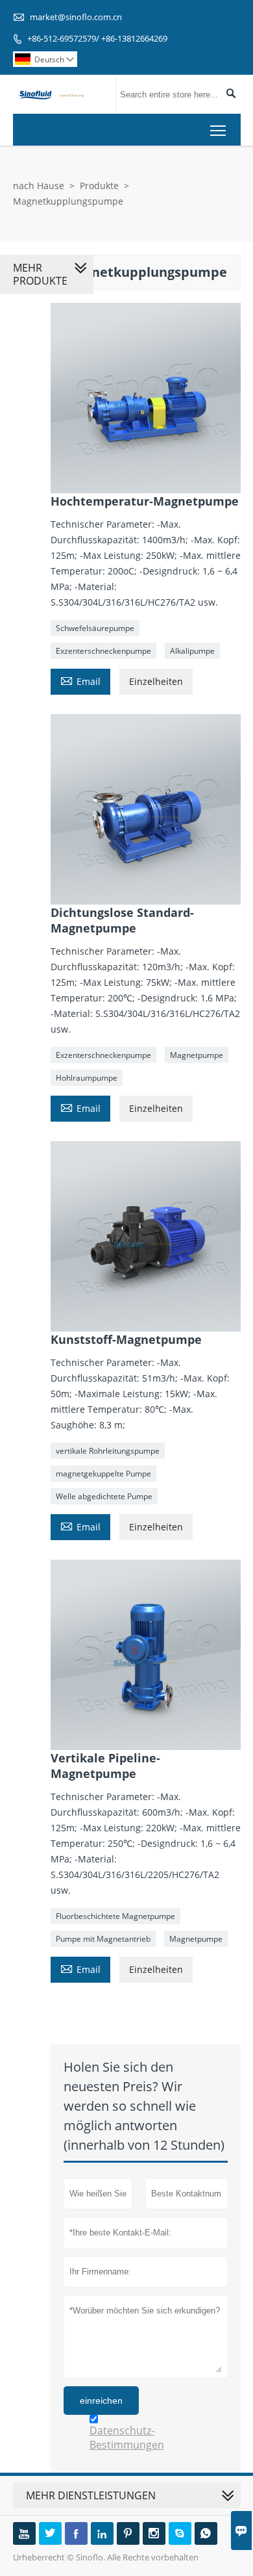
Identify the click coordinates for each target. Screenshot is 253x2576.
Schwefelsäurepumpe (95, 628)
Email (80, 680)
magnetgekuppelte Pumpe (103, 1474)
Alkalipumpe (192, 651)
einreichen (101, 2401)
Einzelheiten (156, 681)
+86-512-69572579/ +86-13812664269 (97, 38)
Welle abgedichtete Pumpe (104, 1496)
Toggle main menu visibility (218, 130)
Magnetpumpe (197, 1055)
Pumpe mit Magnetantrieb (103, 1939)
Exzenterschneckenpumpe (103, 651)
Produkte (99, 186)
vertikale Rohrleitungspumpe (108, 1451)
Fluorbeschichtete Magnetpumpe (115, 1916)
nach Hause (39, 186)
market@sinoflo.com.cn (76, 17)
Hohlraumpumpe (87, 1078)
